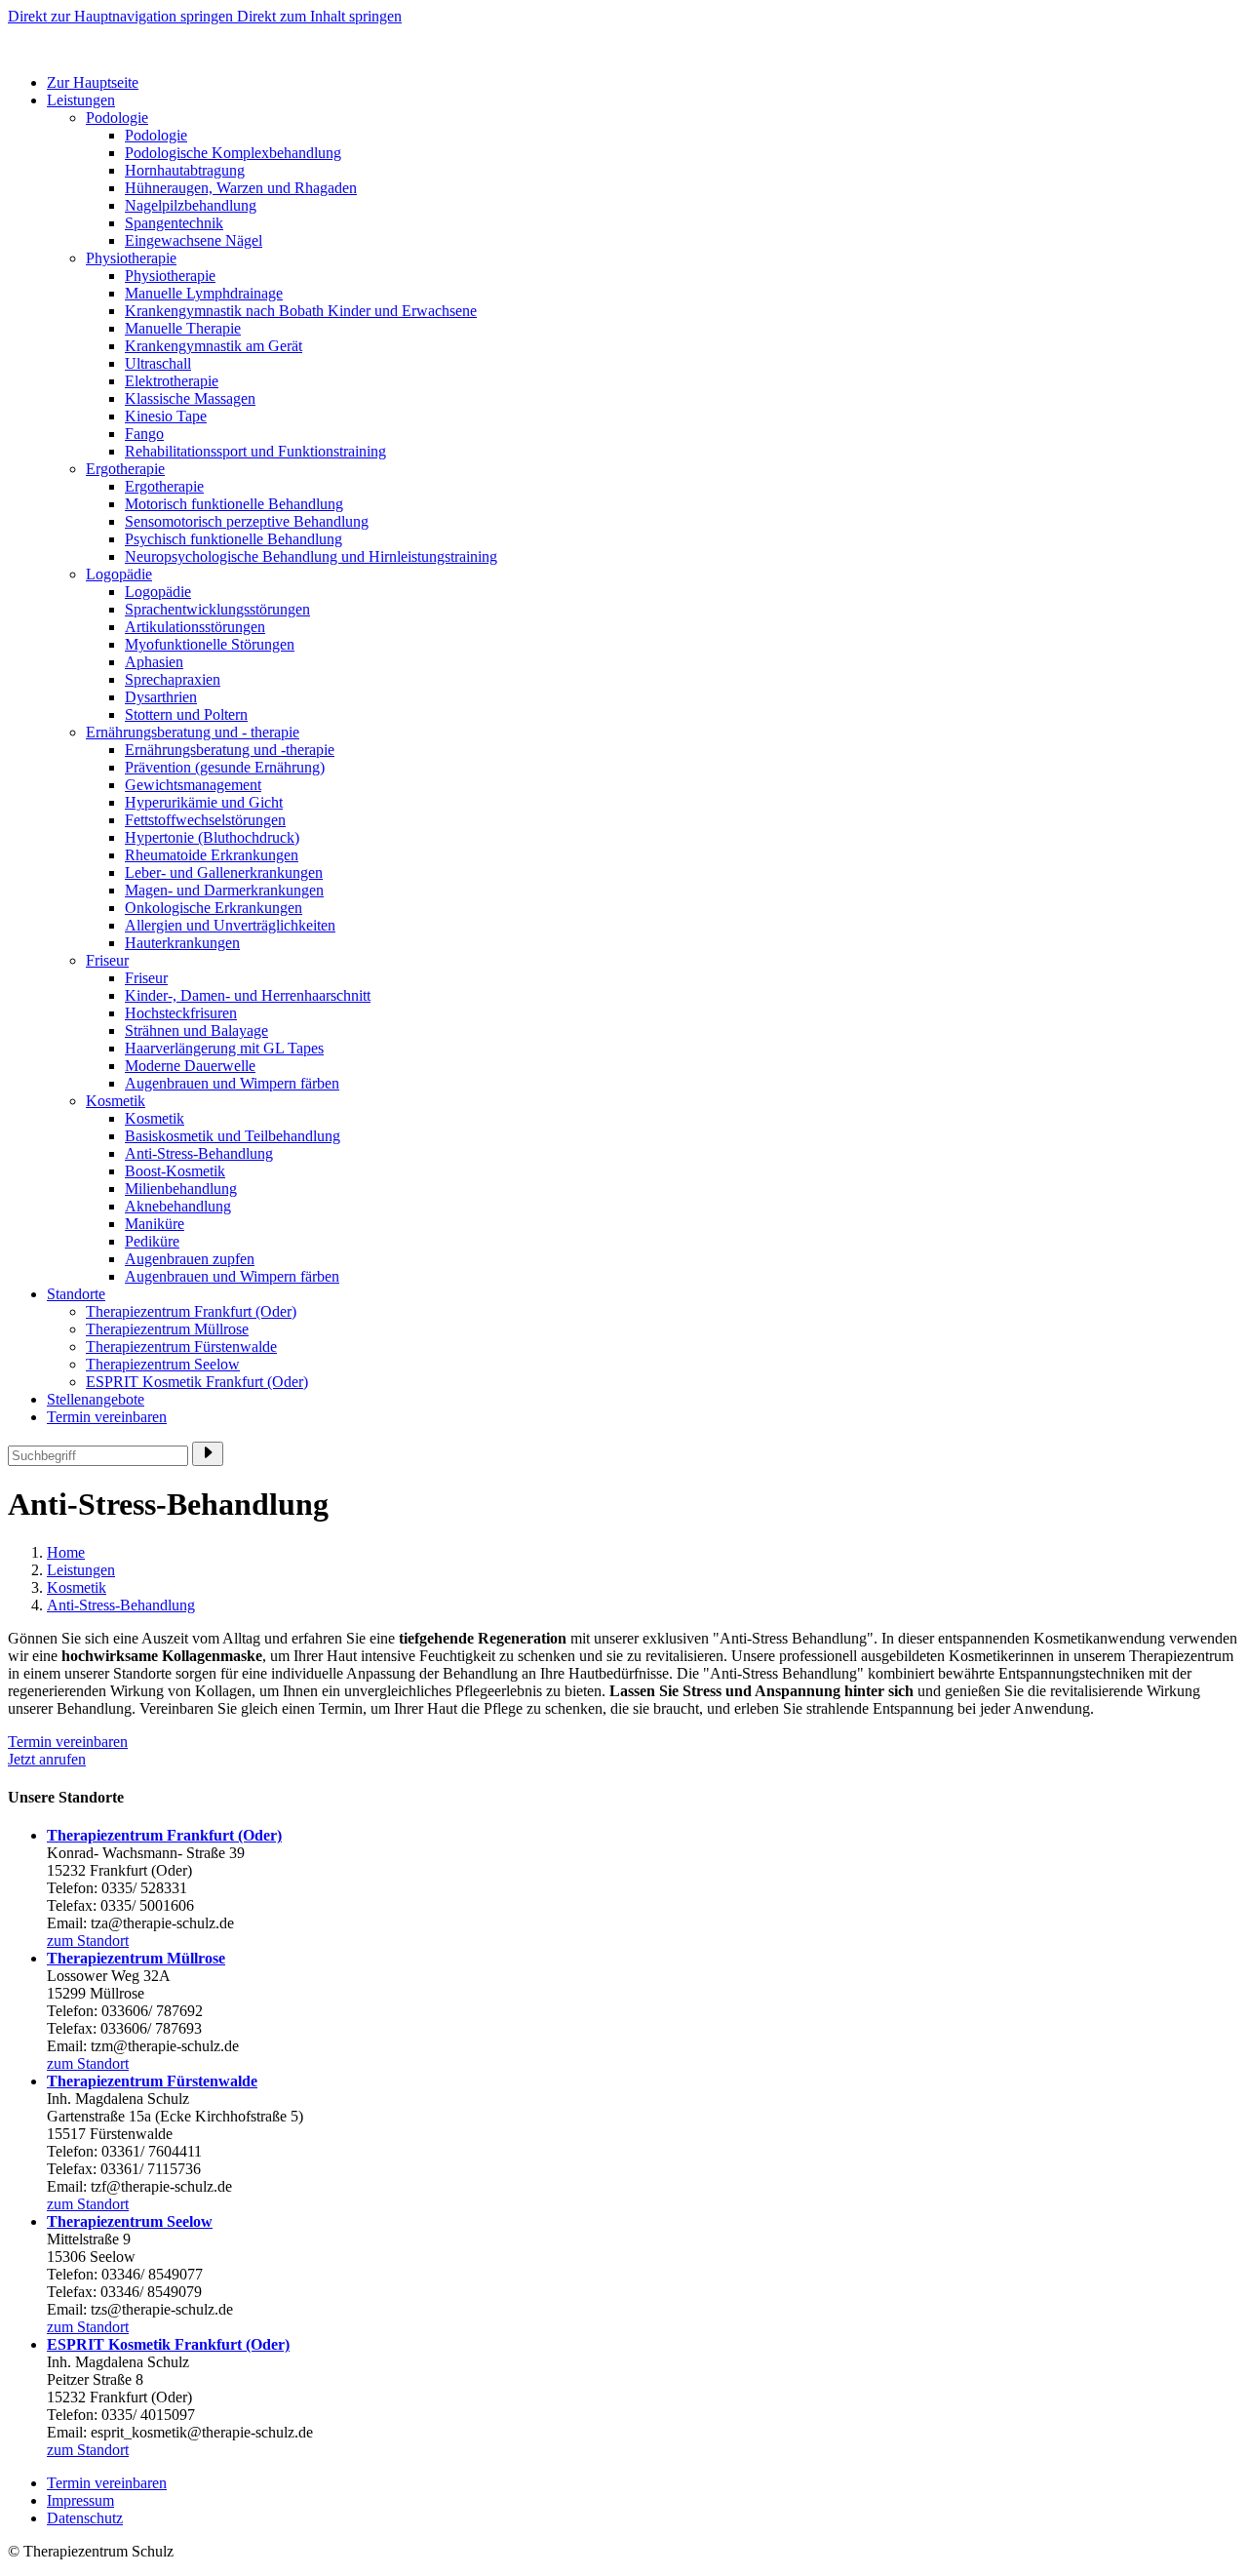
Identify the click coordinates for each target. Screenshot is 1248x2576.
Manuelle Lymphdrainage (204, 293)
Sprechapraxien (173, 679)
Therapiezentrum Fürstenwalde (181, 1347)
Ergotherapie (125, 469)
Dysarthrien (161, 697)
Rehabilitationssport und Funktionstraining (255, 451)
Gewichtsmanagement (193, 785)
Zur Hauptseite (93, 82)
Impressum (80, 2500)
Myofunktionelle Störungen (210, 644)
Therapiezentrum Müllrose (167, 1329)
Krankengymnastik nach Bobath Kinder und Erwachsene (301, 311)
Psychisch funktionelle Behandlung (234, 539)
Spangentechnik (174, 223)
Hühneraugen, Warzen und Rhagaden (241, 188)
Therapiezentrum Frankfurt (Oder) (191, 1311)
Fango (144, 434)
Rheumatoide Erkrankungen (212, 855)
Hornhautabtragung (185, 170)
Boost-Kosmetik (175, 1171)
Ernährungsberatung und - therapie (193, 732)
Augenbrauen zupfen (190, 1259)
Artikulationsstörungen (195, 627)
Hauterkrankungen (182, 943)
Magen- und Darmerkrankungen (224, 890)
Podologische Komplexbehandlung (233, 153)
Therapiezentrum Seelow (163, 1364)
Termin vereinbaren (107, 1417)
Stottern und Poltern (186, 714)
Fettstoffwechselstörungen (205, 820)
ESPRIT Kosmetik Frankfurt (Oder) (197, 1382)
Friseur (107, 960)
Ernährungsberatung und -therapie (230, 750)
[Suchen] (208, 1454)
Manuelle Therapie (183, 328)
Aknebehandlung (178, 1206)
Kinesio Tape (166, 416)
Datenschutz (85, 2518)
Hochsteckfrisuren (181, 1013)
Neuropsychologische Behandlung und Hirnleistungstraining (311, 556)
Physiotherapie (131, 258)
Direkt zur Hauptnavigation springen (122, 16)
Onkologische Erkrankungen (214, 908)
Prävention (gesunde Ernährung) (225, 767)
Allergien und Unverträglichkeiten (230, 925)
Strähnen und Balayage (196, 1030)
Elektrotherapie (172, 381)
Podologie (117, 118)
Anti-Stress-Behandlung (199, 1153)
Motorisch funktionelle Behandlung (234, 504)
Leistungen (81, 100)
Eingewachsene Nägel (194, 240)
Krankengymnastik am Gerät (214, 346)
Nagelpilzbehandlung (191, 205)
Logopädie (119, 574)
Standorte (76, 1294)
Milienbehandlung (181, 1189)
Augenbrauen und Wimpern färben (232, 1083)
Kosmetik (116, 1101)
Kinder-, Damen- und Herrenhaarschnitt (248, 995)
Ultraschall (158, 363)
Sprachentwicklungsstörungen (217, 609)
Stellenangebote (96, 1399)
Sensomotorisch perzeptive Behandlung (247, 521)
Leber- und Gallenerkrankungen (224, 872)
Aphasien (154, 662)
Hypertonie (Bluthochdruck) (212, 837)
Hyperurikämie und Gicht (204, 802)
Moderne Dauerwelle (190, 1066)
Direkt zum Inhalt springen (319, 16)
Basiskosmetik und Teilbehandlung (233, 1136)
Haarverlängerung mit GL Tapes (224, 1048)
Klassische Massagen (190, 398)
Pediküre (152, 1241)
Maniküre (155, 1224)
